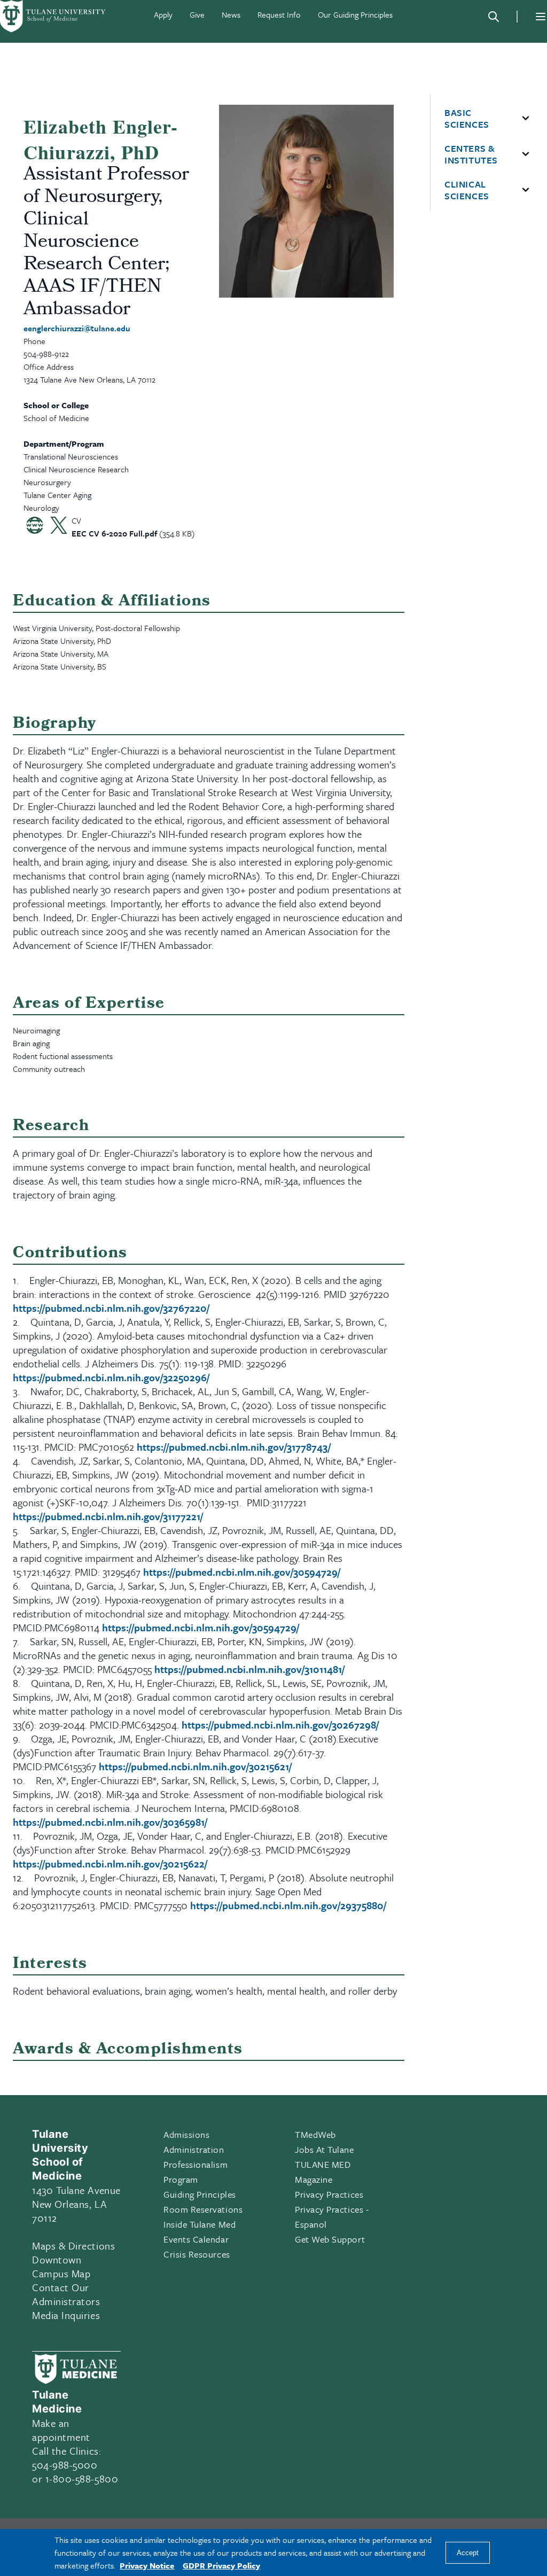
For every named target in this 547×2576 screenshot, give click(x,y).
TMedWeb (315, 2134)
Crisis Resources (197, 2254)
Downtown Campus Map (61, 2266)
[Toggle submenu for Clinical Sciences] (526, 190)
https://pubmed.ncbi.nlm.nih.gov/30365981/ (110, 1822)
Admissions (186, 2134)
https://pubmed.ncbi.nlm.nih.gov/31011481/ (249, 1669)
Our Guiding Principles (355, 14)
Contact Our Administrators (66, 2294)
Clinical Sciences (467, 190)
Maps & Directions (73, 2246)
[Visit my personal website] (35, 525)
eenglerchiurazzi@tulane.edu (77, 328)
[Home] (53, 16)
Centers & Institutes (471, 154)
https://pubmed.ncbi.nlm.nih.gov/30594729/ (242, 1572)
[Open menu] (541, 17)
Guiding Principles (200, 2194)
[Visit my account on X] (59, 525)
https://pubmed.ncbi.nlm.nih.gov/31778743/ (234, 1447)
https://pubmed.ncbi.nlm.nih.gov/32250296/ (111, 1377)
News (231, 14)
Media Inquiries (66, 2315)
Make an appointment (61, 2430)
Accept (468, 2553)
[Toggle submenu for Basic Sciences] (526, 119)
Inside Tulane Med (200, 2224)
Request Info (279, 14)
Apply (163, 14)
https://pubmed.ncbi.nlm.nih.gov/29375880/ (288, 1905)
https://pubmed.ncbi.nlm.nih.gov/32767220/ (111, 1308)
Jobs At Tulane (325, 2149)
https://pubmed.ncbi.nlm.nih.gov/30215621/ (195, 1766)
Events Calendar (196, 2239)
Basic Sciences (467, 118)
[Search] (494, 17)
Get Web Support (330, 2239)
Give (197, 14)
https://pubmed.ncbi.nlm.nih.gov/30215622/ (110, 1863)
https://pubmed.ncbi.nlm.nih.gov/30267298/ (280, 1725)
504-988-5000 (65, 2465)
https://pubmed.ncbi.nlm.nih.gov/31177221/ (108, 1516)
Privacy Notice (147, 2565)
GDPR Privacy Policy (221, 2565)
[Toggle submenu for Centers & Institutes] (526, 154)
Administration (194, 2149)
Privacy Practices (329, 2194)
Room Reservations (203, 2209)
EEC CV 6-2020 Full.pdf (114, 533)
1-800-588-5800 (82, 2478)
